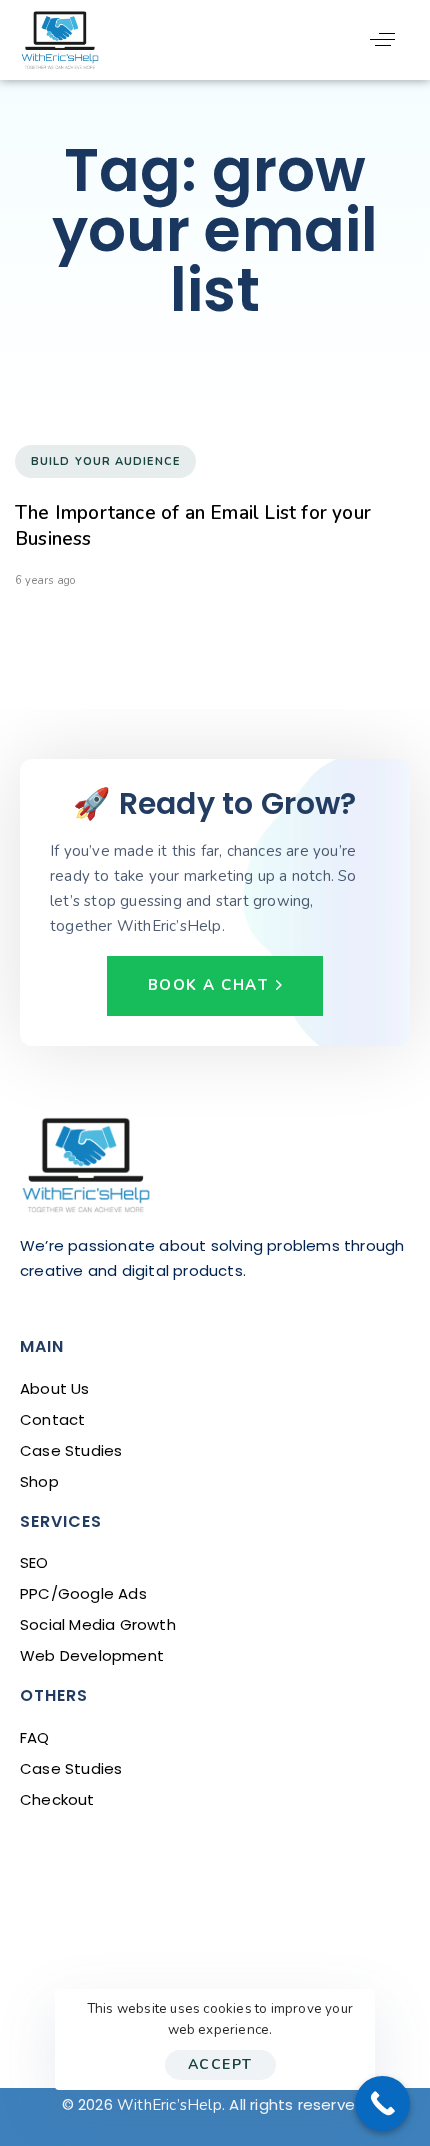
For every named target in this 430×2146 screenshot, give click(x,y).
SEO (34, 1562)
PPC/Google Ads (83, 1593)
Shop (39, 1481)
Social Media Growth (98, 1624)
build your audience (105, 461)
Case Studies (71, 1450)
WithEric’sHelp (169, 2105)
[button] (382, 40)
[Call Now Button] (382, 2103)
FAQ (35, 1737)
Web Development (92, 1655)
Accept (220, 2064)
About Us (55, 1388)
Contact (52, 1419)
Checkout (57, 1799)
